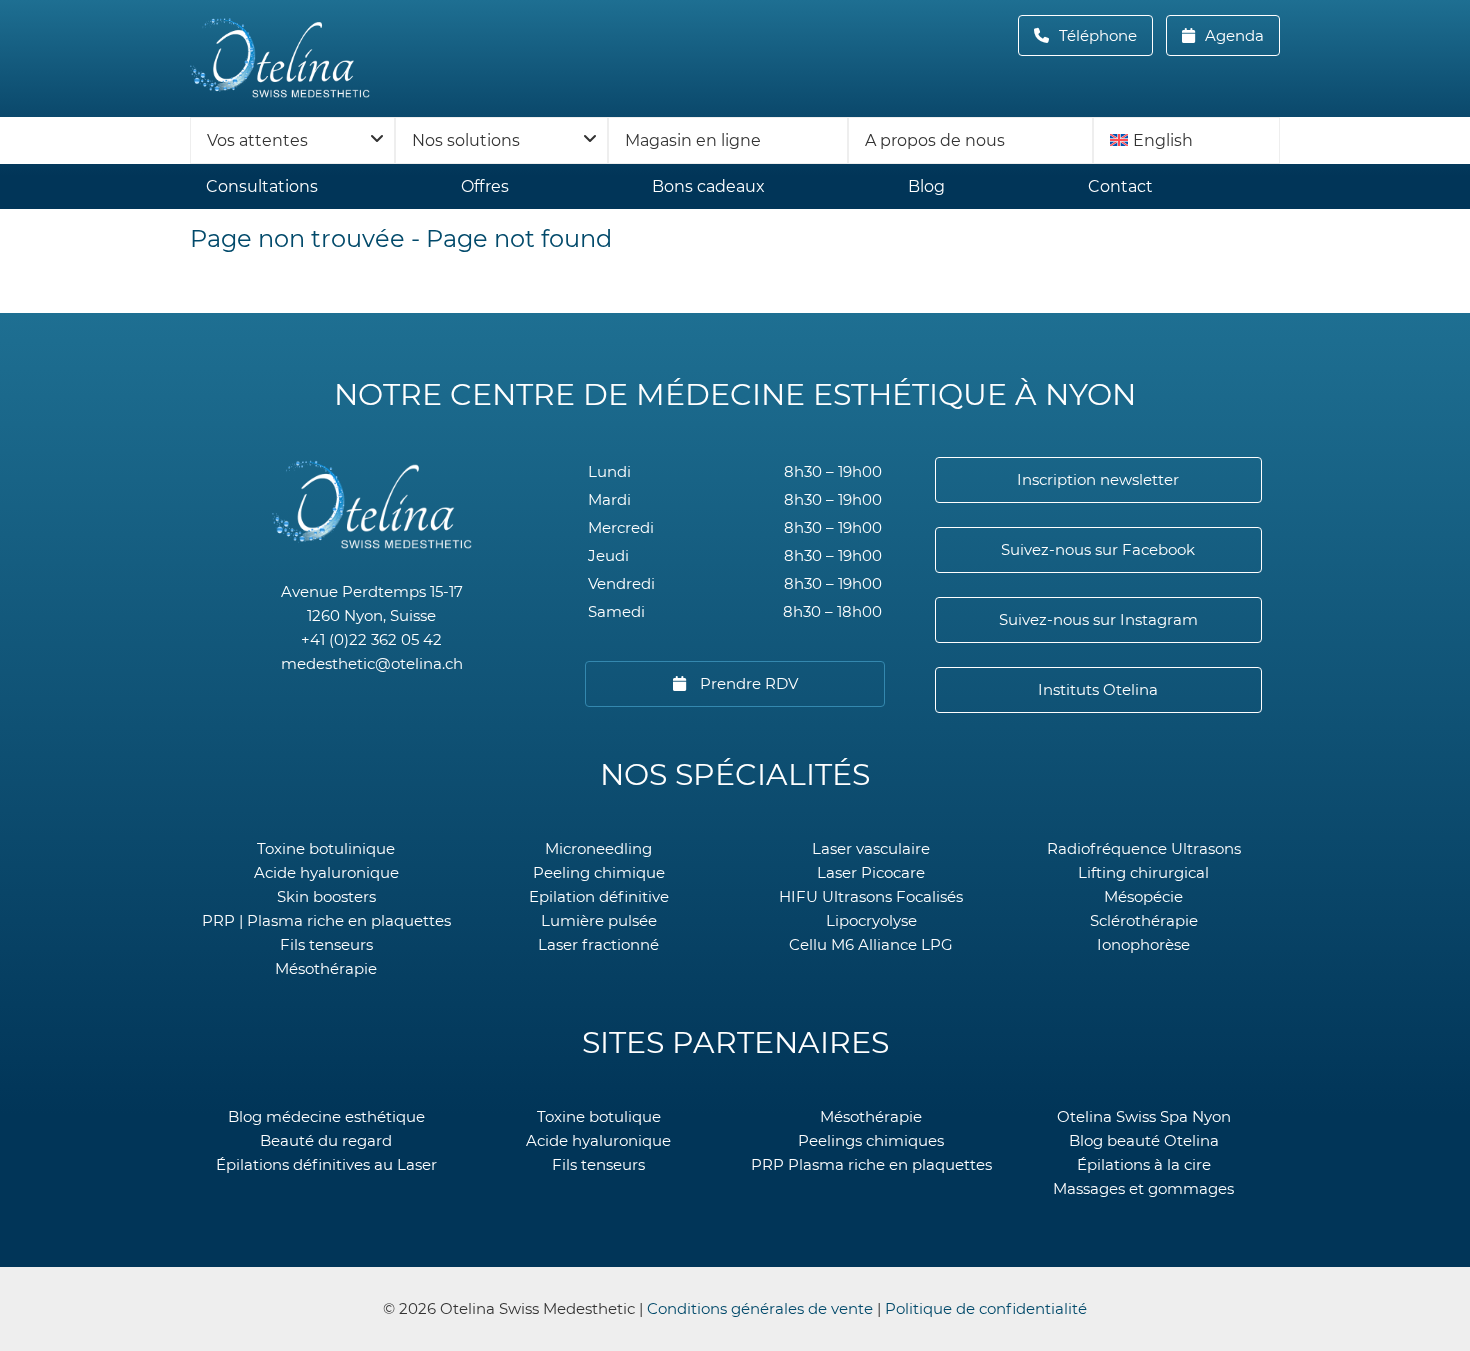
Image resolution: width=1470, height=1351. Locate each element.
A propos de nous (935, 140)
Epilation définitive (599, 896)
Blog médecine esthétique (326, 1116)
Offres (485, 186)
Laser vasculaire (871, 848)
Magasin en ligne (693, 140)
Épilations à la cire (1144, 1164)
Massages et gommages (1143, 1188)
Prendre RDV (747, 683)
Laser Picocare (871, 872)
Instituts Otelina (1098, 689)
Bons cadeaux (708, 186)
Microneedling (598, 848)
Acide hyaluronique (326, 872)
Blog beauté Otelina (1144, 1140)
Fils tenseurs (326, 944)
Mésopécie (1143, 896)
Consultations (262, 186)
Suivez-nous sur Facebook (1098, 549)
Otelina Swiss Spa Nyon (1144, 1116)
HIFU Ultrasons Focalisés (871, 896)
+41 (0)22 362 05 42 (371, 639)
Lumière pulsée (599, 920)
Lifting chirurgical (1143, 872)
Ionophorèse (1143, 944)
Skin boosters (326, 896)
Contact (1120, 186)
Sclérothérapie (1144, 920)
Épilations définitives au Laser (326, 1164)
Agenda (1232, 35)
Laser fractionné (598, 944)
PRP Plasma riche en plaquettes (871, 1164)
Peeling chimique (599, 872)
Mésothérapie (326, 968)
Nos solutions (466, 140)
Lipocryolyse (871, 920)
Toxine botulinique (326, 848)
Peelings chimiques (871, 1140)
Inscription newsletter (1098, 479)
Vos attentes (257, 140)
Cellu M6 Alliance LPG (871, 944)
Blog (926, 186)
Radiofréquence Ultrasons (1144, 848)
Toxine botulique (599, 1116)
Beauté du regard (326, 1140)
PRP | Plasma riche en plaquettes (326, 920)
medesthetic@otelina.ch (372, 663)
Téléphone (1104, 35)
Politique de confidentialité (986, 1308)
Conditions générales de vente (760, 1308)
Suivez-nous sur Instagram (1098, 619)
